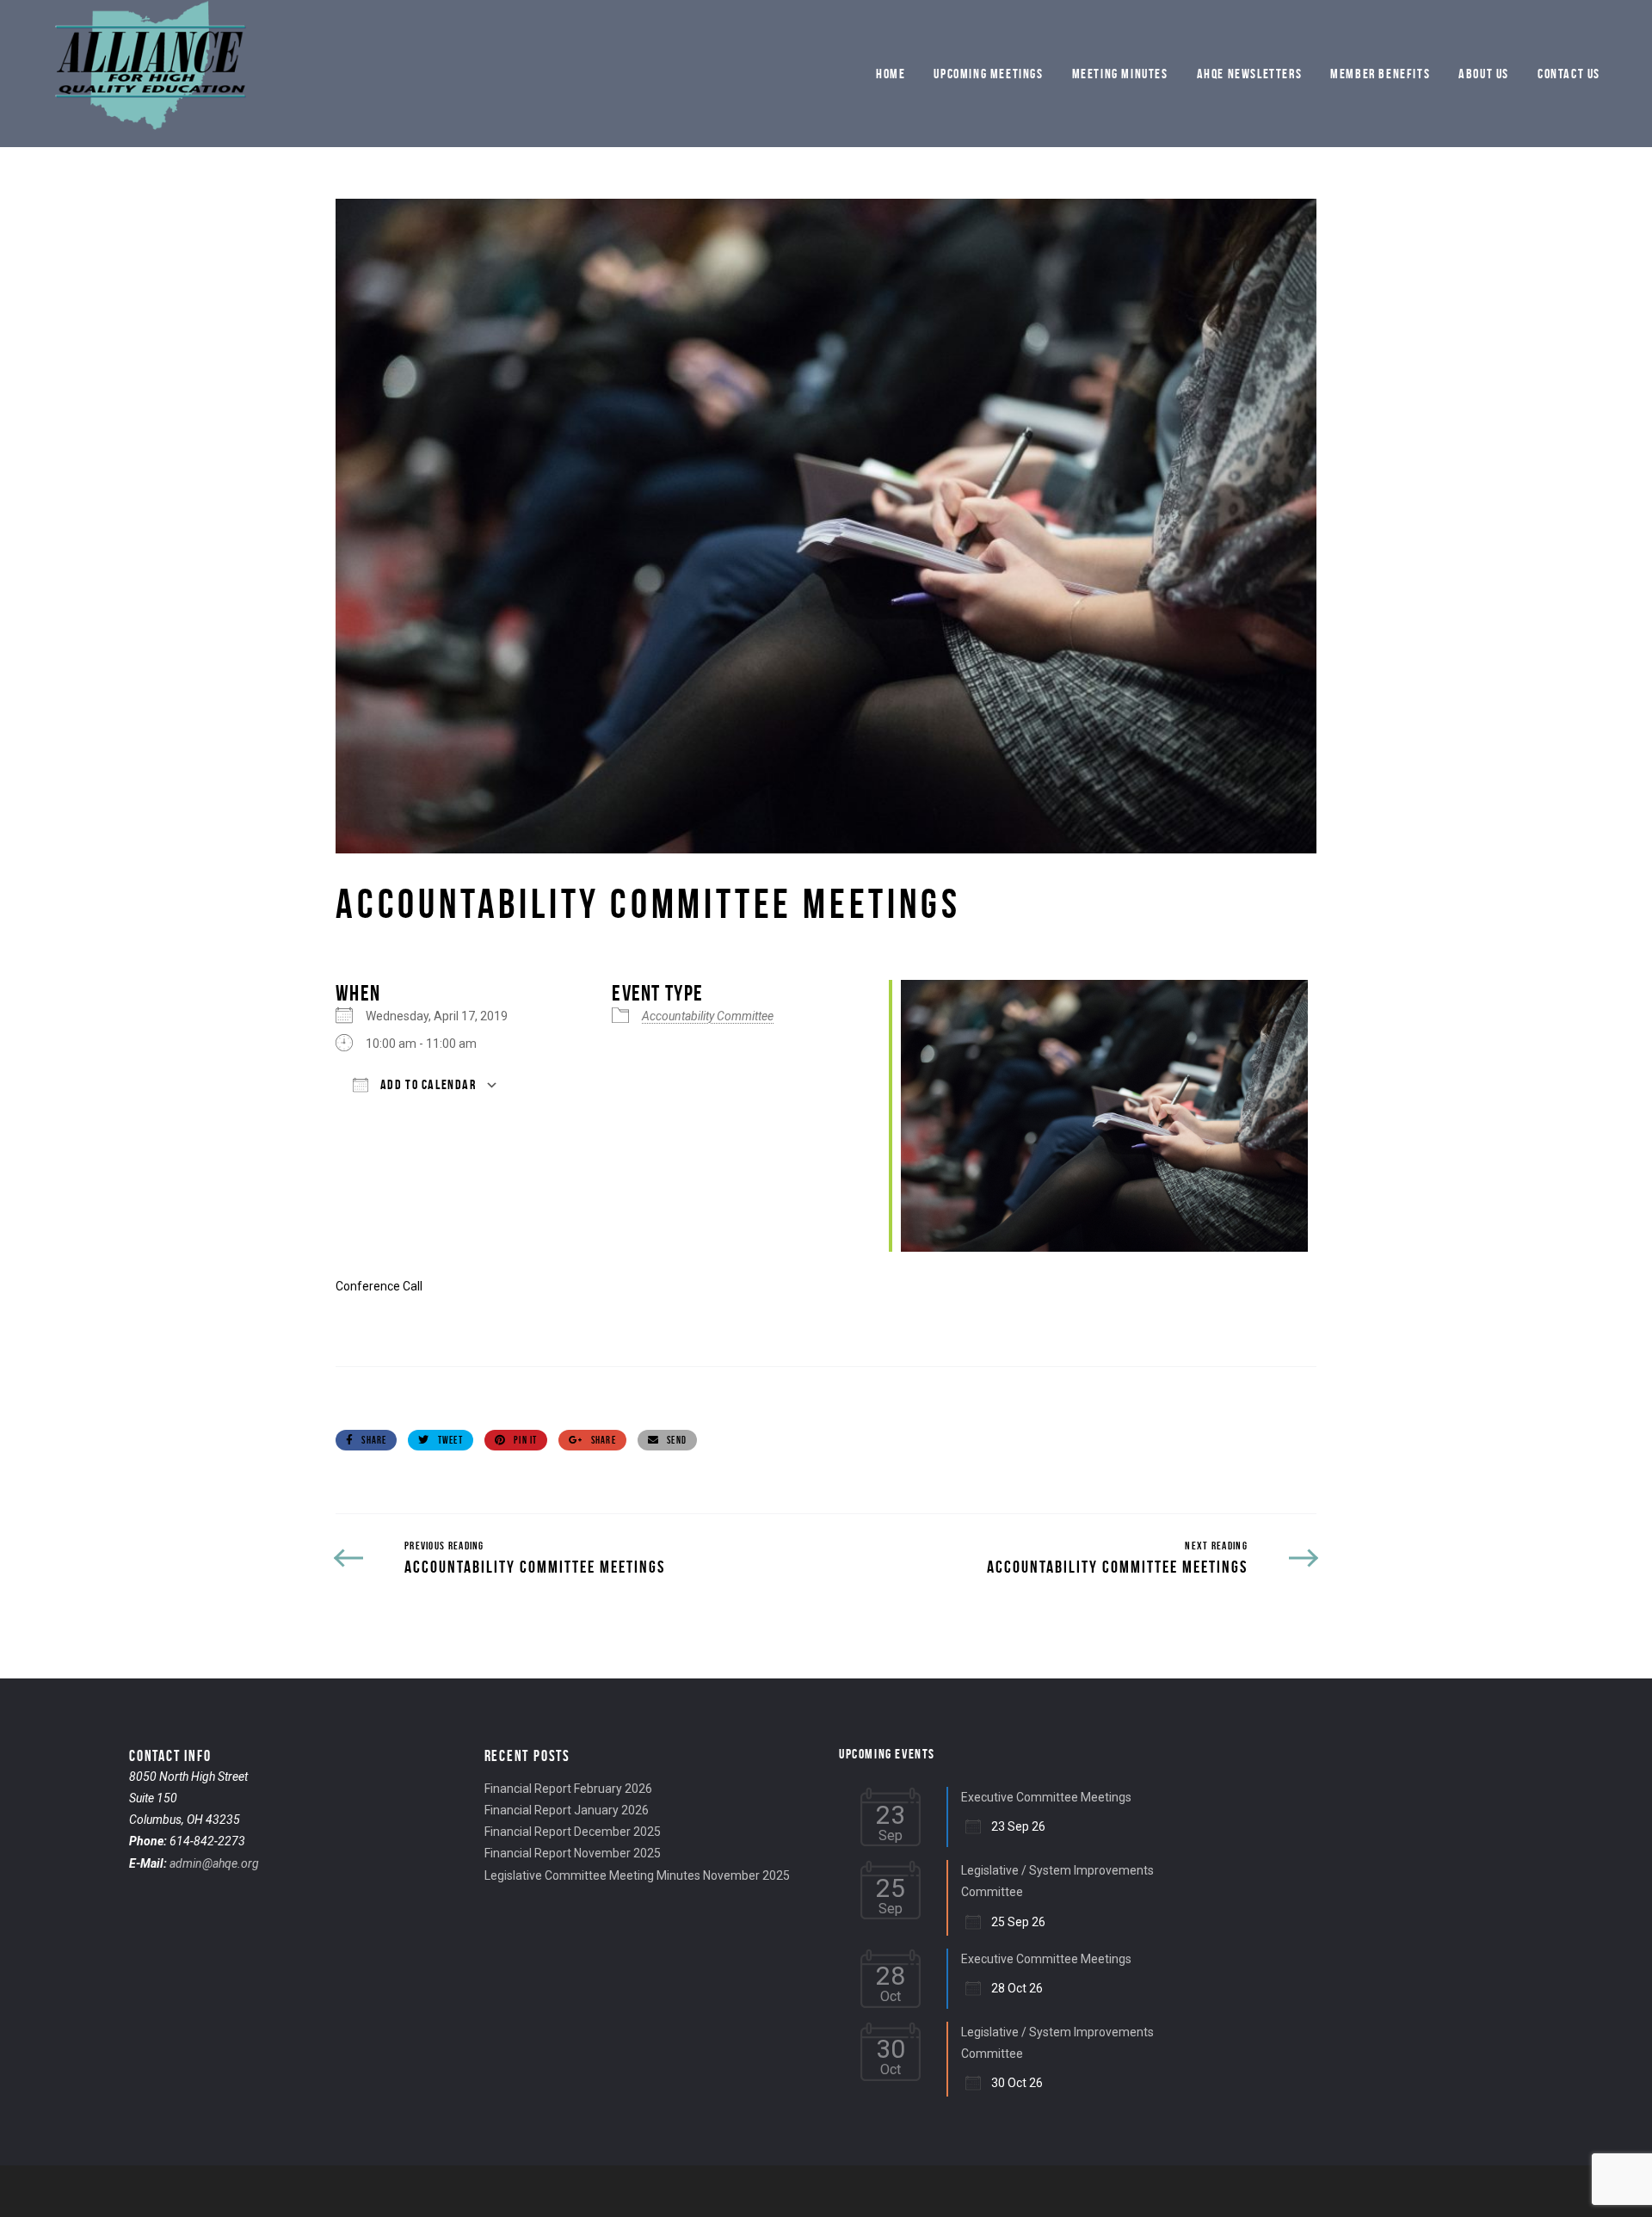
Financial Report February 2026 (568, 1789)
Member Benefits (1380, 74)
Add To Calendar (427, 1084)
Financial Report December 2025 (573, 1832)
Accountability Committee (708, 1016)
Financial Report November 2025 (573, 1853)
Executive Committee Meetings (1046, 1797)
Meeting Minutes (1120, 74)
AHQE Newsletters (1250, 74)
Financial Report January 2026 (567, 1810)
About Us (1484, 74)
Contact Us (1569, 74)
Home (891, 74)
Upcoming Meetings (988, 74)
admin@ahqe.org (214, 1863)
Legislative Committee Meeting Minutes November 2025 (637, 1875)
